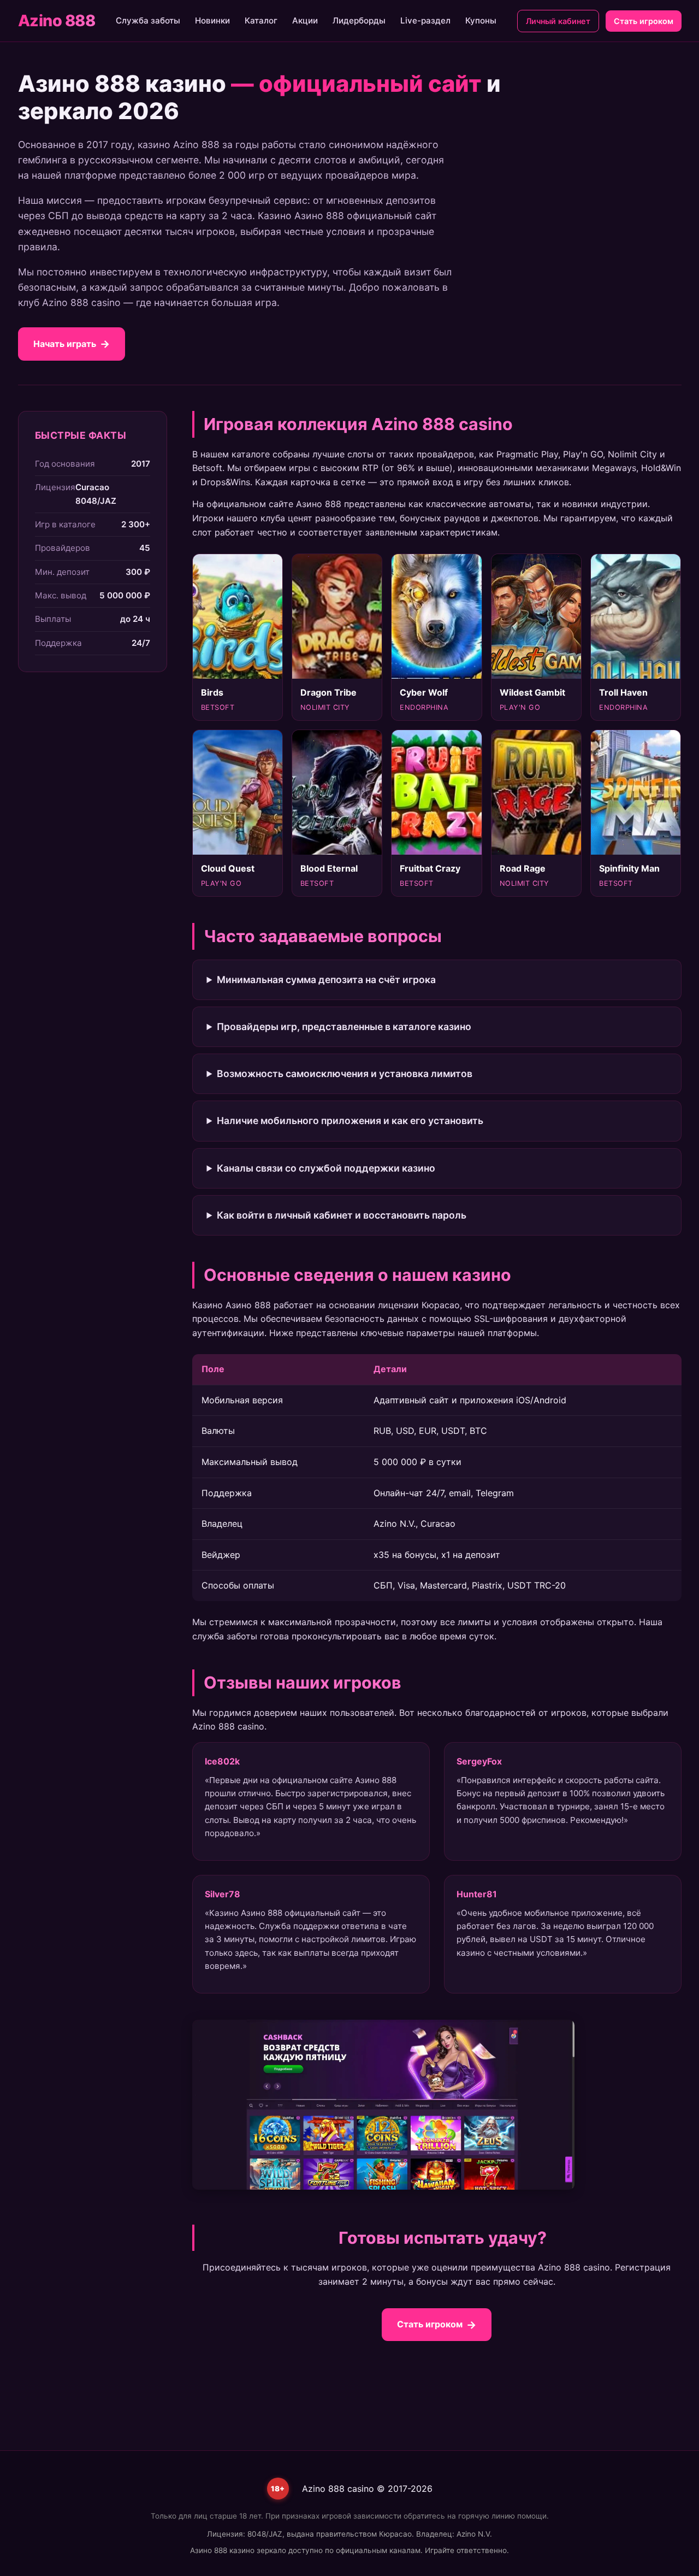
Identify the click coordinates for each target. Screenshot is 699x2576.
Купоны (481, 20)
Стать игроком (644, 21)
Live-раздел (425, 20)
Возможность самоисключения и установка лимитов (345, 1074)
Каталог (261, 20)
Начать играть (65, 344)
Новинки (212, 20)
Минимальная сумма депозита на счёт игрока (326, 980)
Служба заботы (148, 20)
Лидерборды (359, 20)
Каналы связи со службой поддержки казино (326, 1168)
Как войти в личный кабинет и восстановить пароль (342, 1215)
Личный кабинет (558, 21)
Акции (305, 20)
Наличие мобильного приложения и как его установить (350, 1121)
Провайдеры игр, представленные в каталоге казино (344, 1027)
